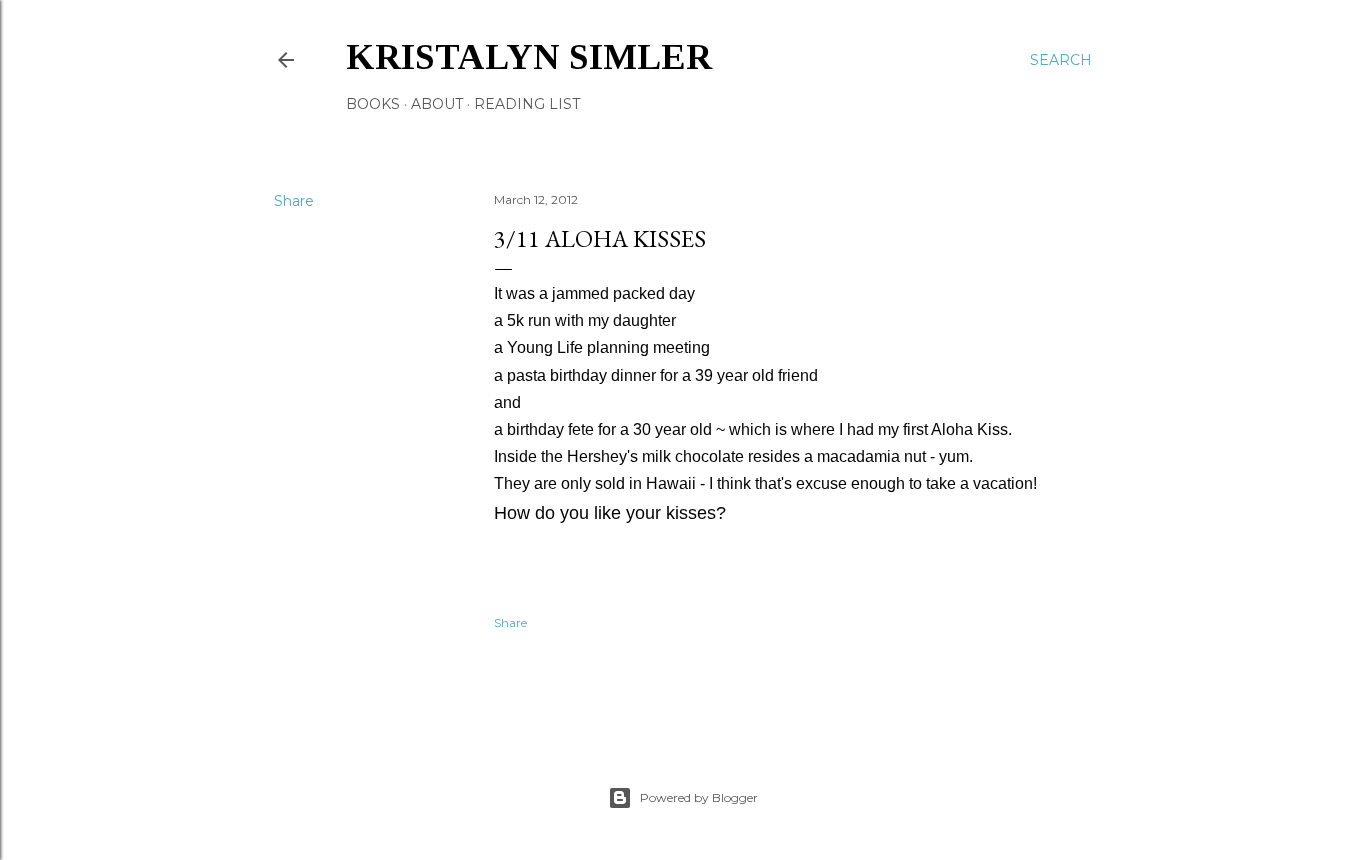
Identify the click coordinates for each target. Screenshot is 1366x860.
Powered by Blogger (699, 797)
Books (373, 104)
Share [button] (294, 201)
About (437, 104)
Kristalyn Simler (529, 57)
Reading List (527, 104)
